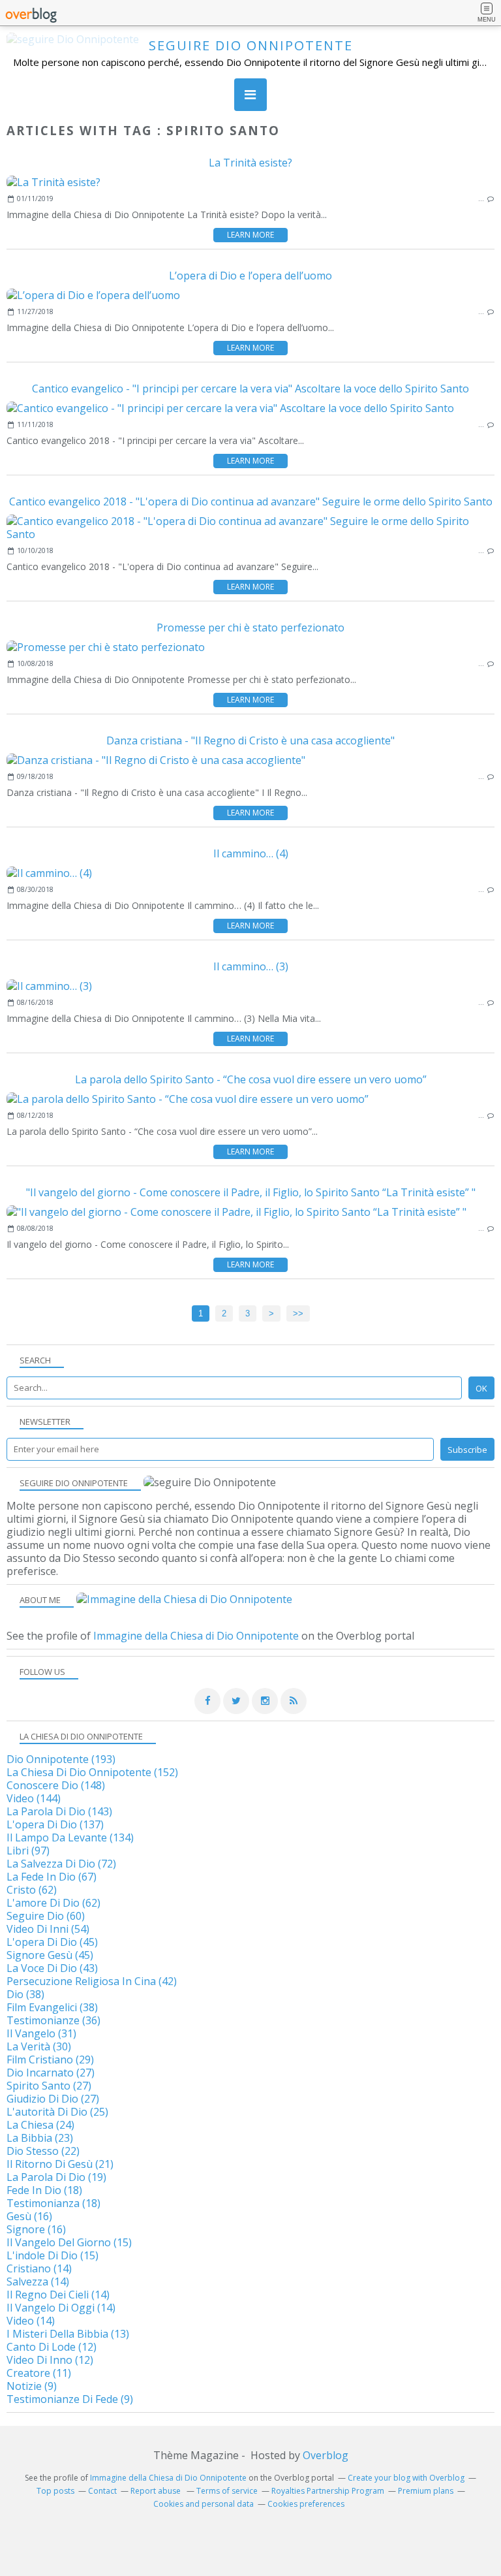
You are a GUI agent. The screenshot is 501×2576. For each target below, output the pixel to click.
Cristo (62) (32, 1890)
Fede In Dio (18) (44, 2190)
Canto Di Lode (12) (52, 2347)
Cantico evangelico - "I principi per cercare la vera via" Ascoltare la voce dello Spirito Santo (250, 389)
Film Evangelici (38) (52, 2007)
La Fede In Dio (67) (52, 1877)
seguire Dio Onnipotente (251, 45)
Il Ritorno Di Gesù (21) (60, 2164)
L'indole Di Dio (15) (53, 2255)
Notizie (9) (32, 2386)
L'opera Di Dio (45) (52, 1942)
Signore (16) (36, 2229)
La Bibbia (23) (40, 2138)
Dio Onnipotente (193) (61, 1759)
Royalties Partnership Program (328, 2491)
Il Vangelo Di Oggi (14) (61, 2308)
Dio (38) (25, 1994)
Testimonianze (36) (53, 2020)
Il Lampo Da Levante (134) (70, 1837)
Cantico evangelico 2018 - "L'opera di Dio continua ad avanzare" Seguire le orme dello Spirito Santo (251, 501)
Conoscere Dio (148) (56, 1785)
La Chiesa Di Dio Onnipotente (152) (92, 1772)
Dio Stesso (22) (43, 2151)
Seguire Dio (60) (46, 1916)
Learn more (250, 235)
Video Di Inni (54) (48, 1929)
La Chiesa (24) (40, 2125)
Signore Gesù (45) (50, 1955)
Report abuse (157, 2491)
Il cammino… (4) (251, 853)
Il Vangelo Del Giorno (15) (69, 2242)
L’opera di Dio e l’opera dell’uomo (250, 276)
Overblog (326, 2455)
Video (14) (31, 2321)
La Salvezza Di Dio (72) (61, 1864)
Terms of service (227, 2491)
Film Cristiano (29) (50, 2059)
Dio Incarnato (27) (51, 2073)
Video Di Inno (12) (50, 2360)
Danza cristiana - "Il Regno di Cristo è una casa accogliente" (250, 740)
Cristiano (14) (39, 2268)
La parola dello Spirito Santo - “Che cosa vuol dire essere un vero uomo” (251, 1079)
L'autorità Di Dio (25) (57, 2112)
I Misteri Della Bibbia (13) (68, 2334)
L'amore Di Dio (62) (53, 1903)
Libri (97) (28, 1851)
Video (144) (34, 1798)
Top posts (55, 2491)
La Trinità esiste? (250, 163)
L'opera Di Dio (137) (55, 1824)
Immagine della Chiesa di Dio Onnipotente (196, 1636)
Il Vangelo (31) (41, 2033)
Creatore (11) (39, 2373)
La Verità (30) (39, 2046)
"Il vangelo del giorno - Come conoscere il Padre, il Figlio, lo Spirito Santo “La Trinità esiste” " (251, 1192)
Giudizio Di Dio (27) (53, 2099)
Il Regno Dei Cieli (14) (58, 2295)
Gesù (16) (29, 2216)
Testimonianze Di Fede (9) (70, 2399)
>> (298, 1313)
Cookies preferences (306, 2504)
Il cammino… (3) (251, 966)
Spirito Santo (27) (49, 2086)
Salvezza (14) (38, 2282)
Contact (102, 2491)
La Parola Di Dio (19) (56, 2177)
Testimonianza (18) (53, 2203)
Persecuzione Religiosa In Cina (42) (92, 1981)
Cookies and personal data (204, 2504)
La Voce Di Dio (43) (52, 1968)
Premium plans (426, 2491)
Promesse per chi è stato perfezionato (250, 628)
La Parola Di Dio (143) (59, 1811)
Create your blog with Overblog (406, 2478)
